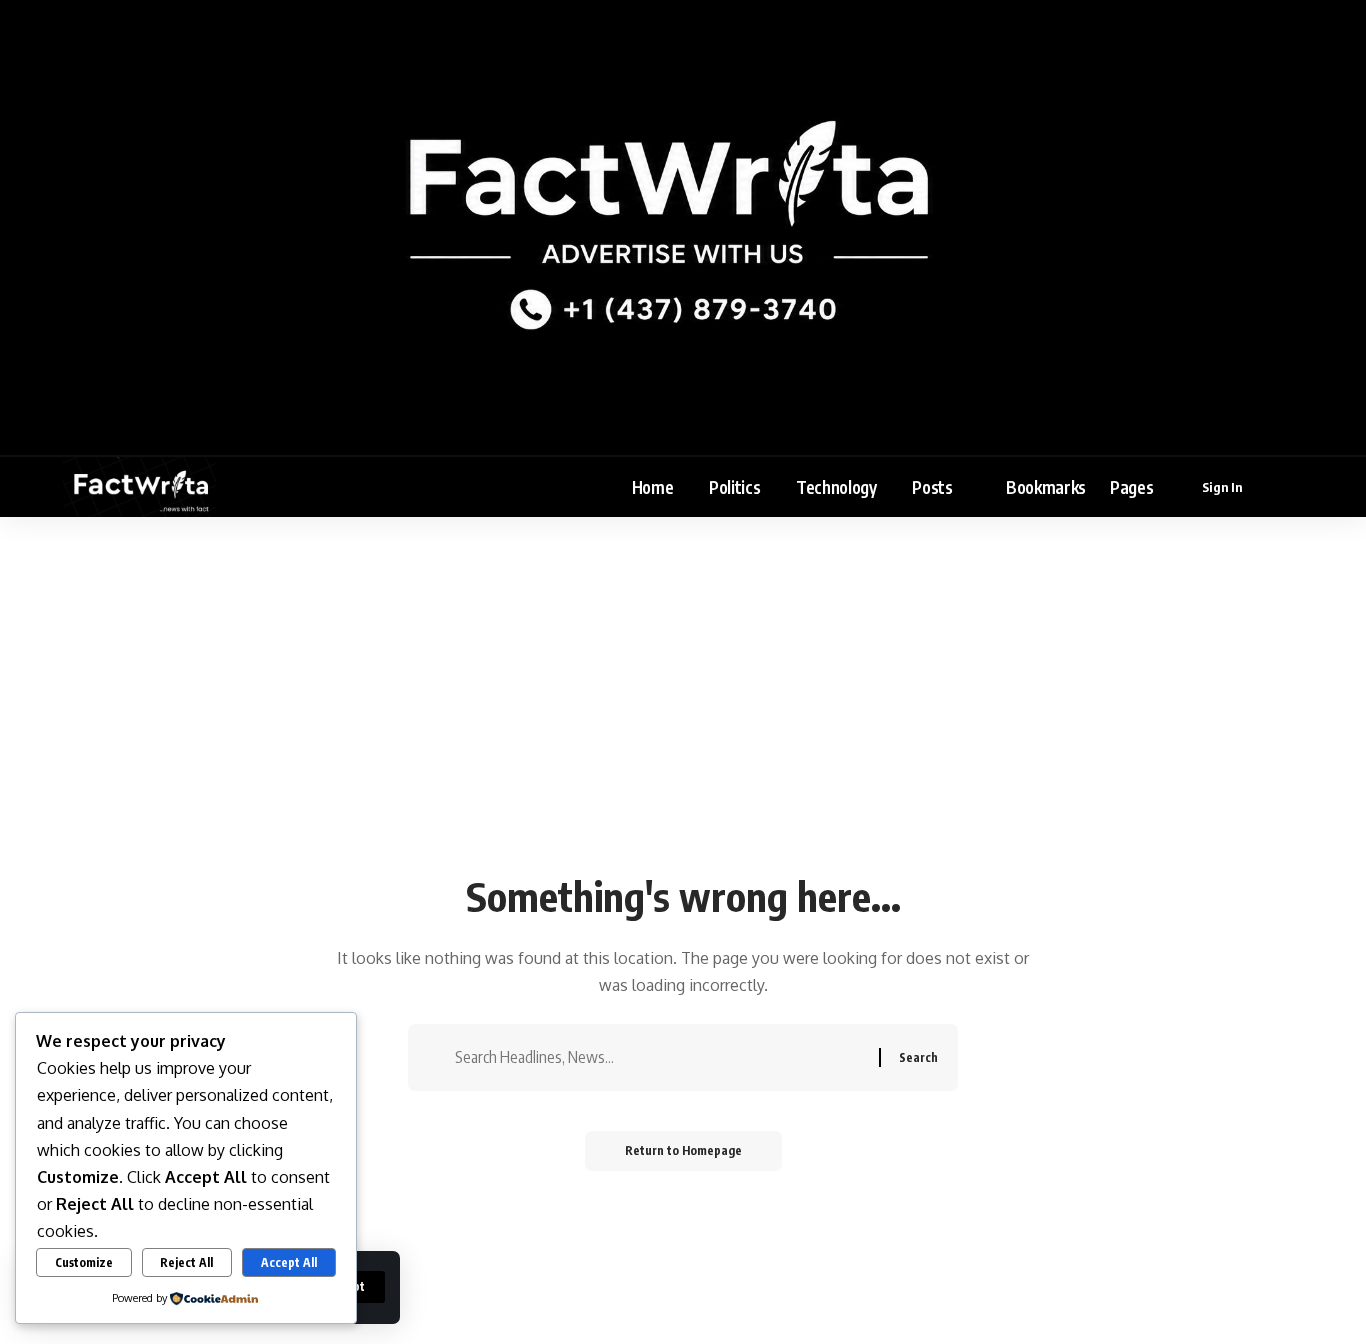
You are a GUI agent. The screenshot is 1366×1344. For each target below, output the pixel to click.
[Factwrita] (139, 487)
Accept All (289, 1262)
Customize (84, 1262)
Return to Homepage (683, 1150)
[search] (1290, 487)
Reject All (186, 1262)
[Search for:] (659, 1057)
